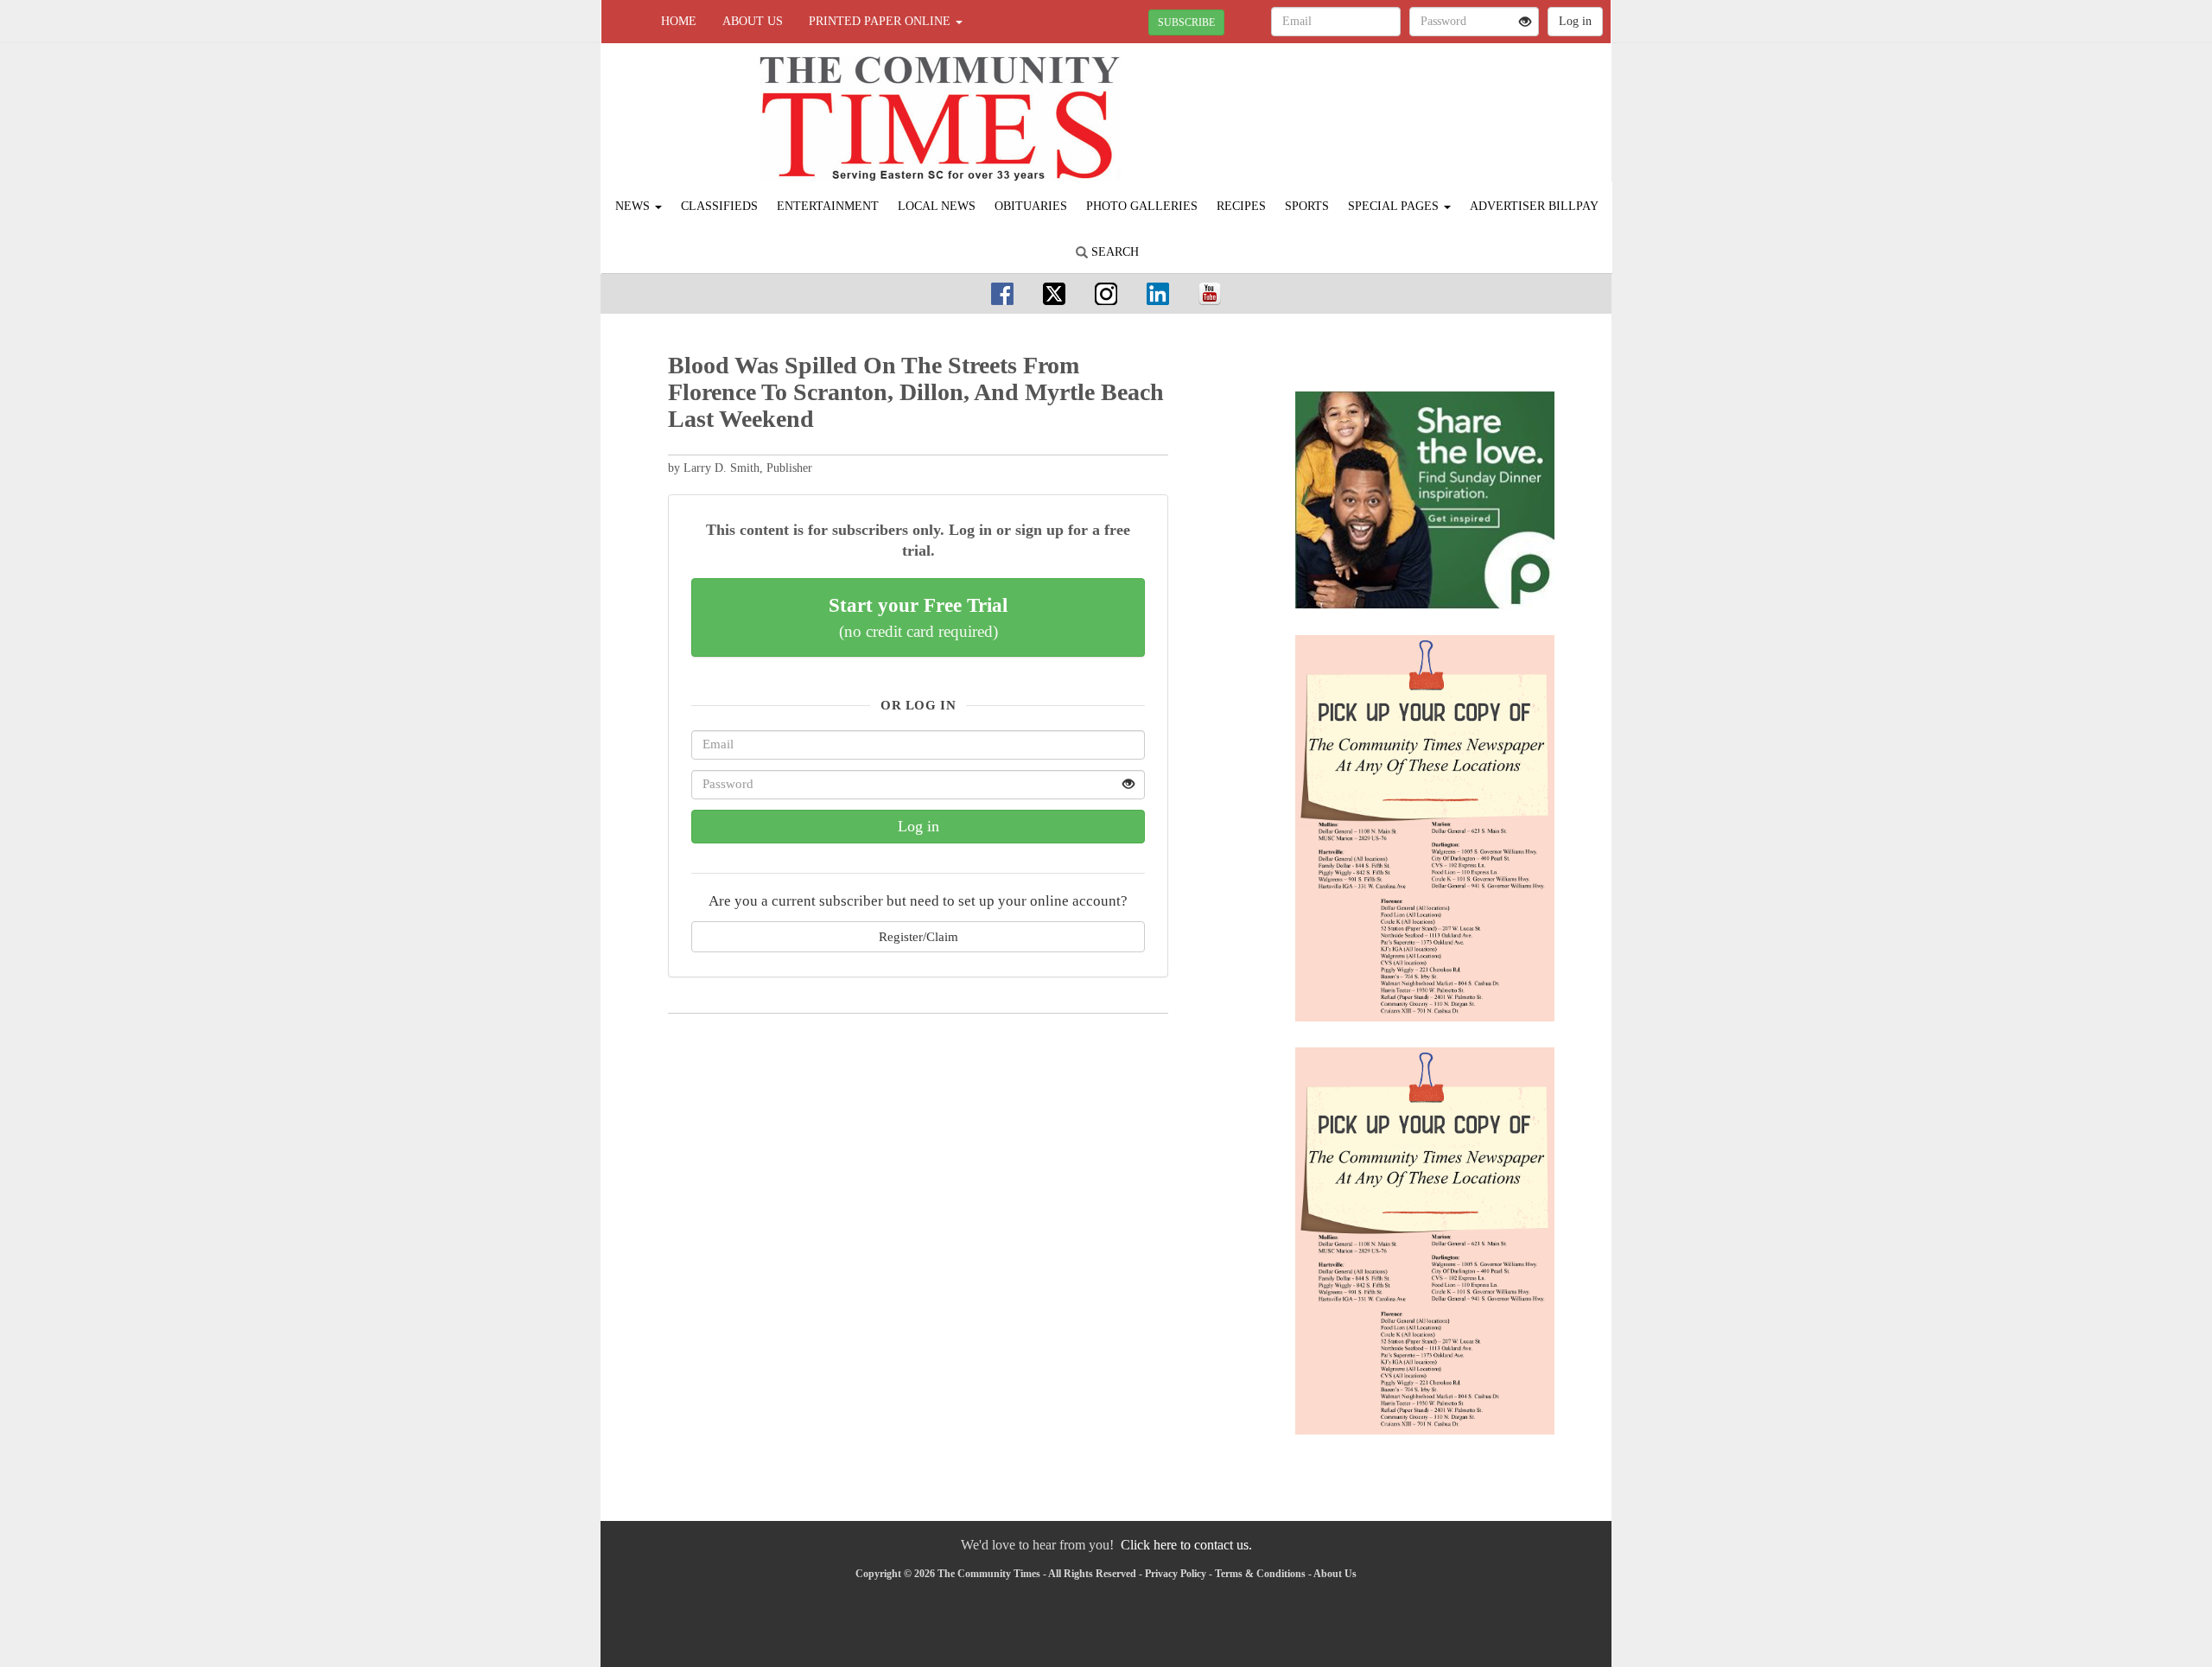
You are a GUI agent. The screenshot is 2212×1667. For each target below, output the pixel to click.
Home (679, 21)
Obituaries (1031, 206)
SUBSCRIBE (1186, 22)
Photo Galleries (1142, 206)
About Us (753, 21)
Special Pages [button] (1395, 206)
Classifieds (719, 206)
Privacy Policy (1176, 1574)
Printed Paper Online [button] (881, 21)
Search (1113, 252)
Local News (937, 206)
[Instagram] (1106, 293)
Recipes (1241, 206)
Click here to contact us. (1186, 1545)
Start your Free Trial (918, 617)
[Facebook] (1002, 293)
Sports (1307, 206)
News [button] (634, 206)
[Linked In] (1158, 293)
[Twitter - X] (1054, 293)
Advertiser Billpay (1534, 206)
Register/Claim (918, 936)
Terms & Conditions (1260, 1574)
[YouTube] (1210, 293)
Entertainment (828, 206)
